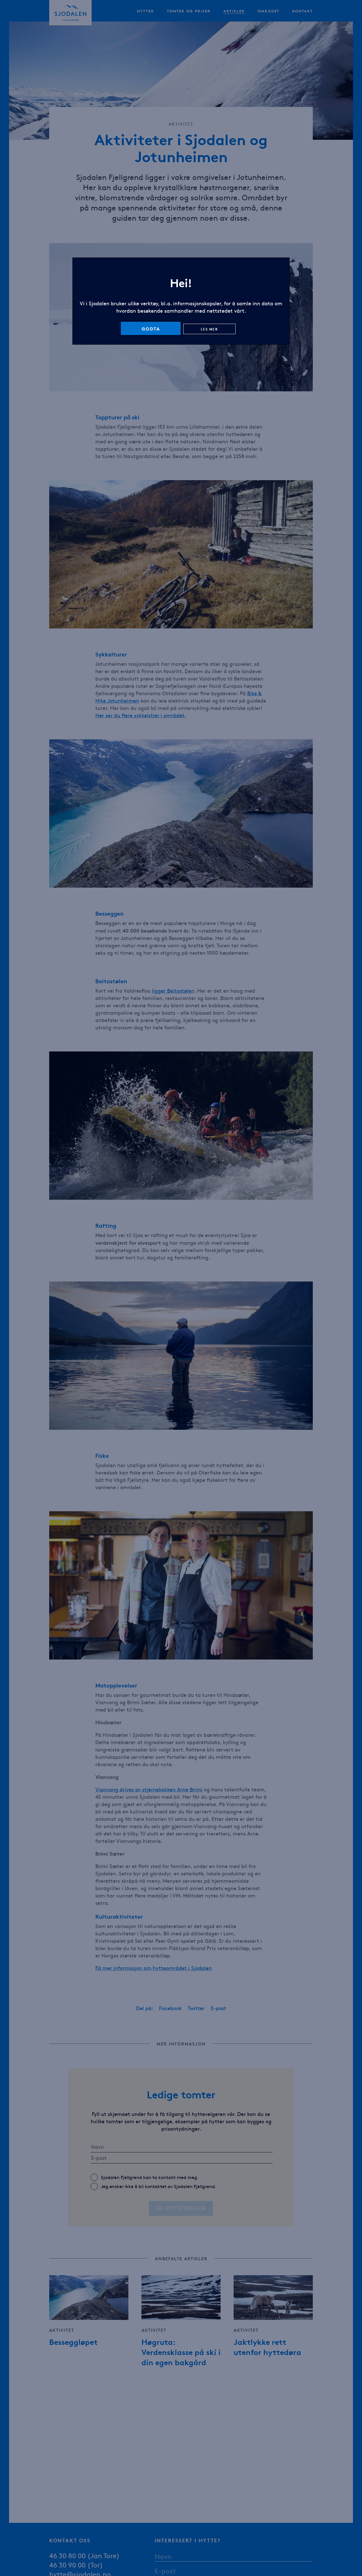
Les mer (209, 329)
